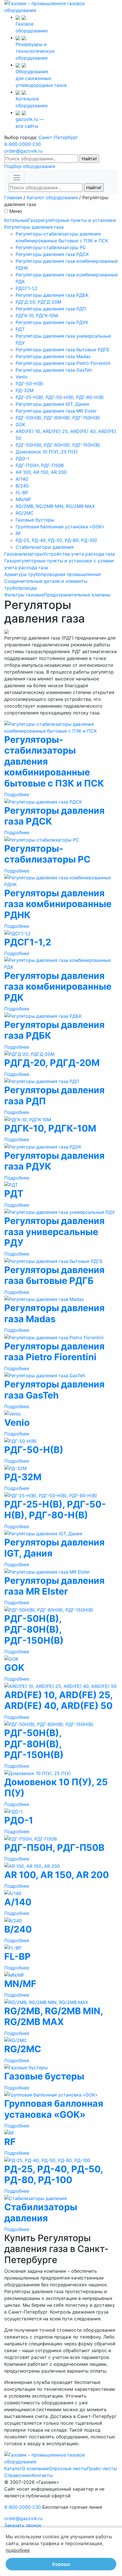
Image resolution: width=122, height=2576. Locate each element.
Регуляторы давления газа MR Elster (56, 411)
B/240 (22, 486)
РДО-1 (22, 459)
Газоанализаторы (24, 554)
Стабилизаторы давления (45, 547)
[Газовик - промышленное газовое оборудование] (61, 6)
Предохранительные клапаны (77, 595)
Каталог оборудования (52, 197)
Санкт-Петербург (58, 137)
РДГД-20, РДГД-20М (38, 302)
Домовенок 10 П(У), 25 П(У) (47, 452)
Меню (16, 211)
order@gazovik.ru (23, 151)
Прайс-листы (102, 2468)
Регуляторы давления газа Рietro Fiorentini (63, 363)
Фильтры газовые (24, 595)
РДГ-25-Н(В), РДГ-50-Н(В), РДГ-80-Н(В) (60, 397)
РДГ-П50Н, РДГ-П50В (40, 465)
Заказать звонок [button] (23, 2525)
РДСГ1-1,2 (27, 288)
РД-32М (25, 390)
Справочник (18, 2475)
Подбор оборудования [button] (30, 166)
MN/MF (23, 499)
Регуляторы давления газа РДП (51, 309)
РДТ (20, 329)
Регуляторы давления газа (34, 227)
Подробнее (17, 794)
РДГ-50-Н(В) (30, 384)
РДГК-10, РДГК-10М (37, 316)
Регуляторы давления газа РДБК (52, 295)
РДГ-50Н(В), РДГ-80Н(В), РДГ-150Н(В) (58, 418)
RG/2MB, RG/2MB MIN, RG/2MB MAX (55, 506)
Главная (13, 197)
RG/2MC (25, 513)
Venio (22, 377)
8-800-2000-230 (23, 144)
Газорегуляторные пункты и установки (72, 220)
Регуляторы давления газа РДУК (52, 322)
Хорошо (61, 2564)
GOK (20, 424)
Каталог (13, 2468)
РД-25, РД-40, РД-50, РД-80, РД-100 (56, 540)
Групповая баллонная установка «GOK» (60, 527)
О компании (35, 2468)
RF (18, 533)
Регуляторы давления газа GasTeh (54, 370)
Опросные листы (68, 2468)
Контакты (42, 2475)
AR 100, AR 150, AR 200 (41, 472)
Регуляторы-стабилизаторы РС (51, 247)
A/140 (22, 479)
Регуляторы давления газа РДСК (52, 254)
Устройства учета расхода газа (79, 554)
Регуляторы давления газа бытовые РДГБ (63, 350)
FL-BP (22, 493)
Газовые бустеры (35, 520)
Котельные (16, 220)
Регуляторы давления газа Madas (53, 356)
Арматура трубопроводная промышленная (52, 574)
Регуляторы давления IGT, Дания (52, 404)
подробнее (18, 2550)
